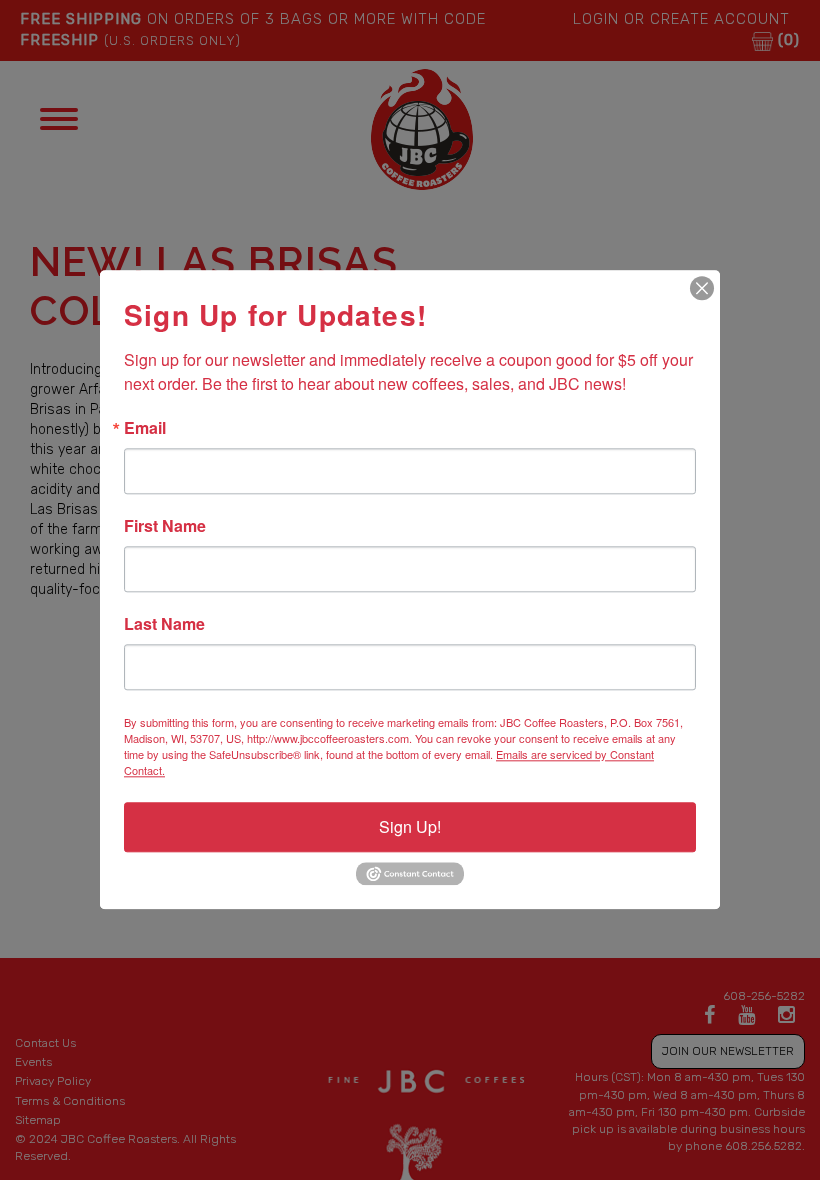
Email (145, 428)
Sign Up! (410, 826)
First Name (165, 526)
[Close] (702, 288)
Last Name (164, 624)
